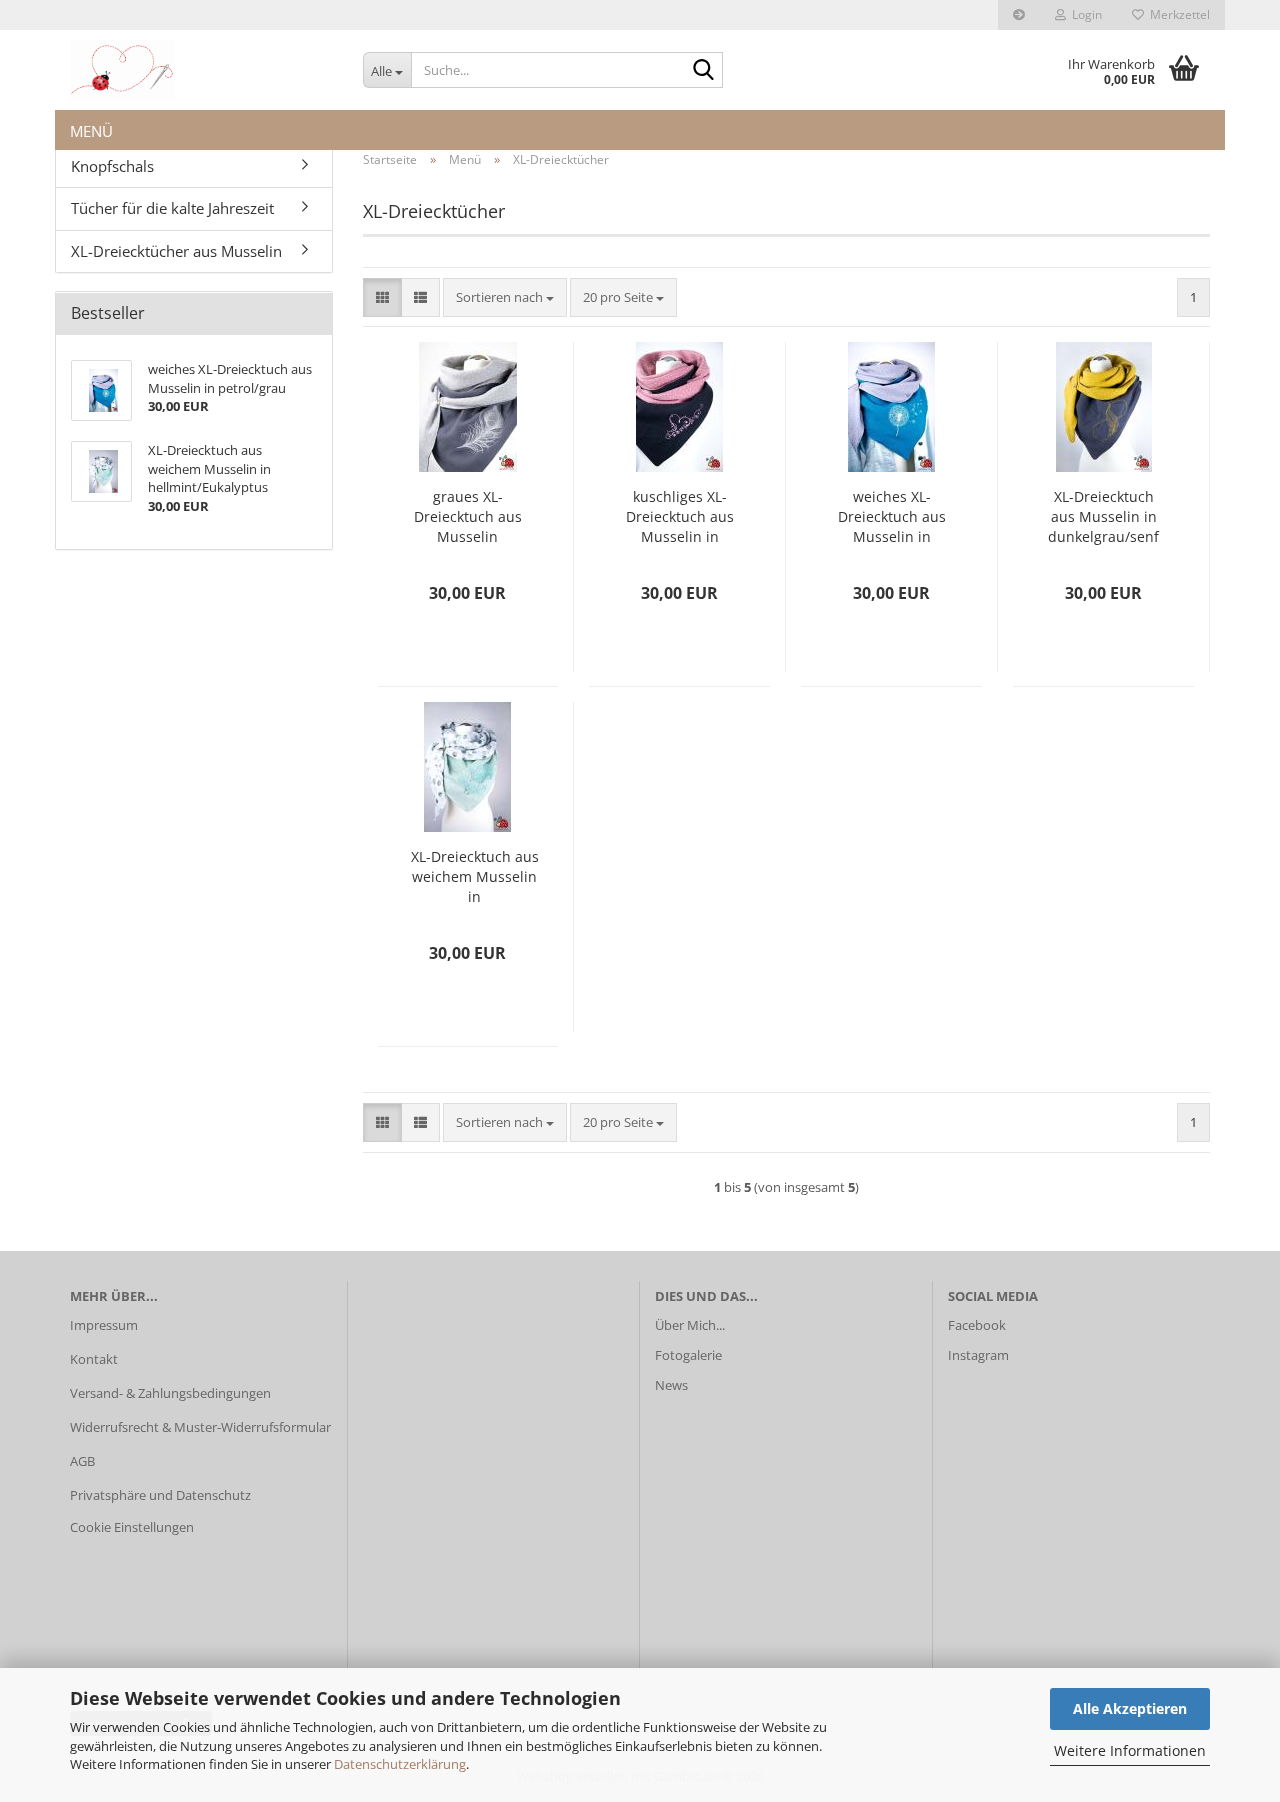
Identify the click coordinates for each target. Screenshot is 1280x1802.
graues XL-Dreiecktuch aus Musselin (468, 516)
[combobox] (505, 297)
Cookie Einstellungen (132, 1527)
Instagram (978, 1355)
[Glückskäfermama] (201, 70)
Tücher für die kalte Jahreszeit (172, 208)
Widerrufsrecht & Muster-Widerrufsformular (200, 1427)
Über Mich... (690, 1325)
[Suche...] (704, 71)
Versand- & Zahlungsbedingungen (170, 1393)
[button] (382, 297)
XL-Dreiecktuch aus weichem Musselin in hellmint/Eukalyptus (475, 877)
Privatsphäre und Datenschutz (160, 1495)
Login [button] (1084, 14)
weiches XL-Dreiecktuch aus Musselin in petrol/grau (892, 517)
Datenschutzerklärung (400, 1764)
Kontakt (94, 1359)
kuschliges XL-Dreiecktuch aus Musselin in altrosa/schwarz (680, 517)
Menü (91, 127)
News (671, 1385)
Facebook (978, 1325)
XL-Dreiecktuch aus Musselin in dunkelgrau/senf (1103, 516)
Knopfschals (112, 166)
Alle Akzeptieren (1130, 1708)
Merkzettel (1177, 14)
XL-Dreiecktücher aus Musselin (176, 251)
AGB (82, 1461)
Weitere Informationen (1130, 1750)
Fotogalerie (688, 1355)
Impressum (104, 1325)
